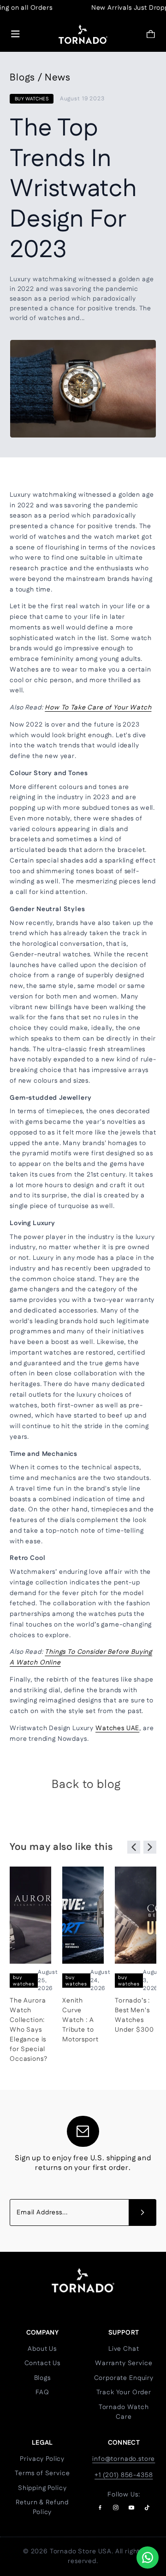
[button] (151, 34)
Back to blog (86, 1785)
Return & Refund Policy (42, 2507)
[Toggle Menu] (15, 34)
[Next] (150, 1847)
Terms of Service (42, 2473)
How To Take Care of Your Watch (98, 708)
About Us (42, 2349)
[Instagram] (116, 2508)
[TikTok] (147, 2508)
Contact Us (42, 2363)
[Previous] (134, 1847)
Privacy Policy (42, 2459)
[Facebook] (100, 2508)
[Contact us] (148, 2558)
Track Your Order (124, 2392)
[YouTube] (131, 2508)
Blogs (42, 2378)
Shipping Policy (42, 2488)
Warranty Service (124, 2363)
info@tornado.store (124, 2459)
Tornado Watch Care (124, 2412)
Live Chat (124, 2349)
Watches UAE (117, 1728)
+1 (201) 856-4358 (124, 2475)
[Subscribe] (142, 2212)
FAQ (42, 2392)
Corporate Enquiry (124, 2378)
